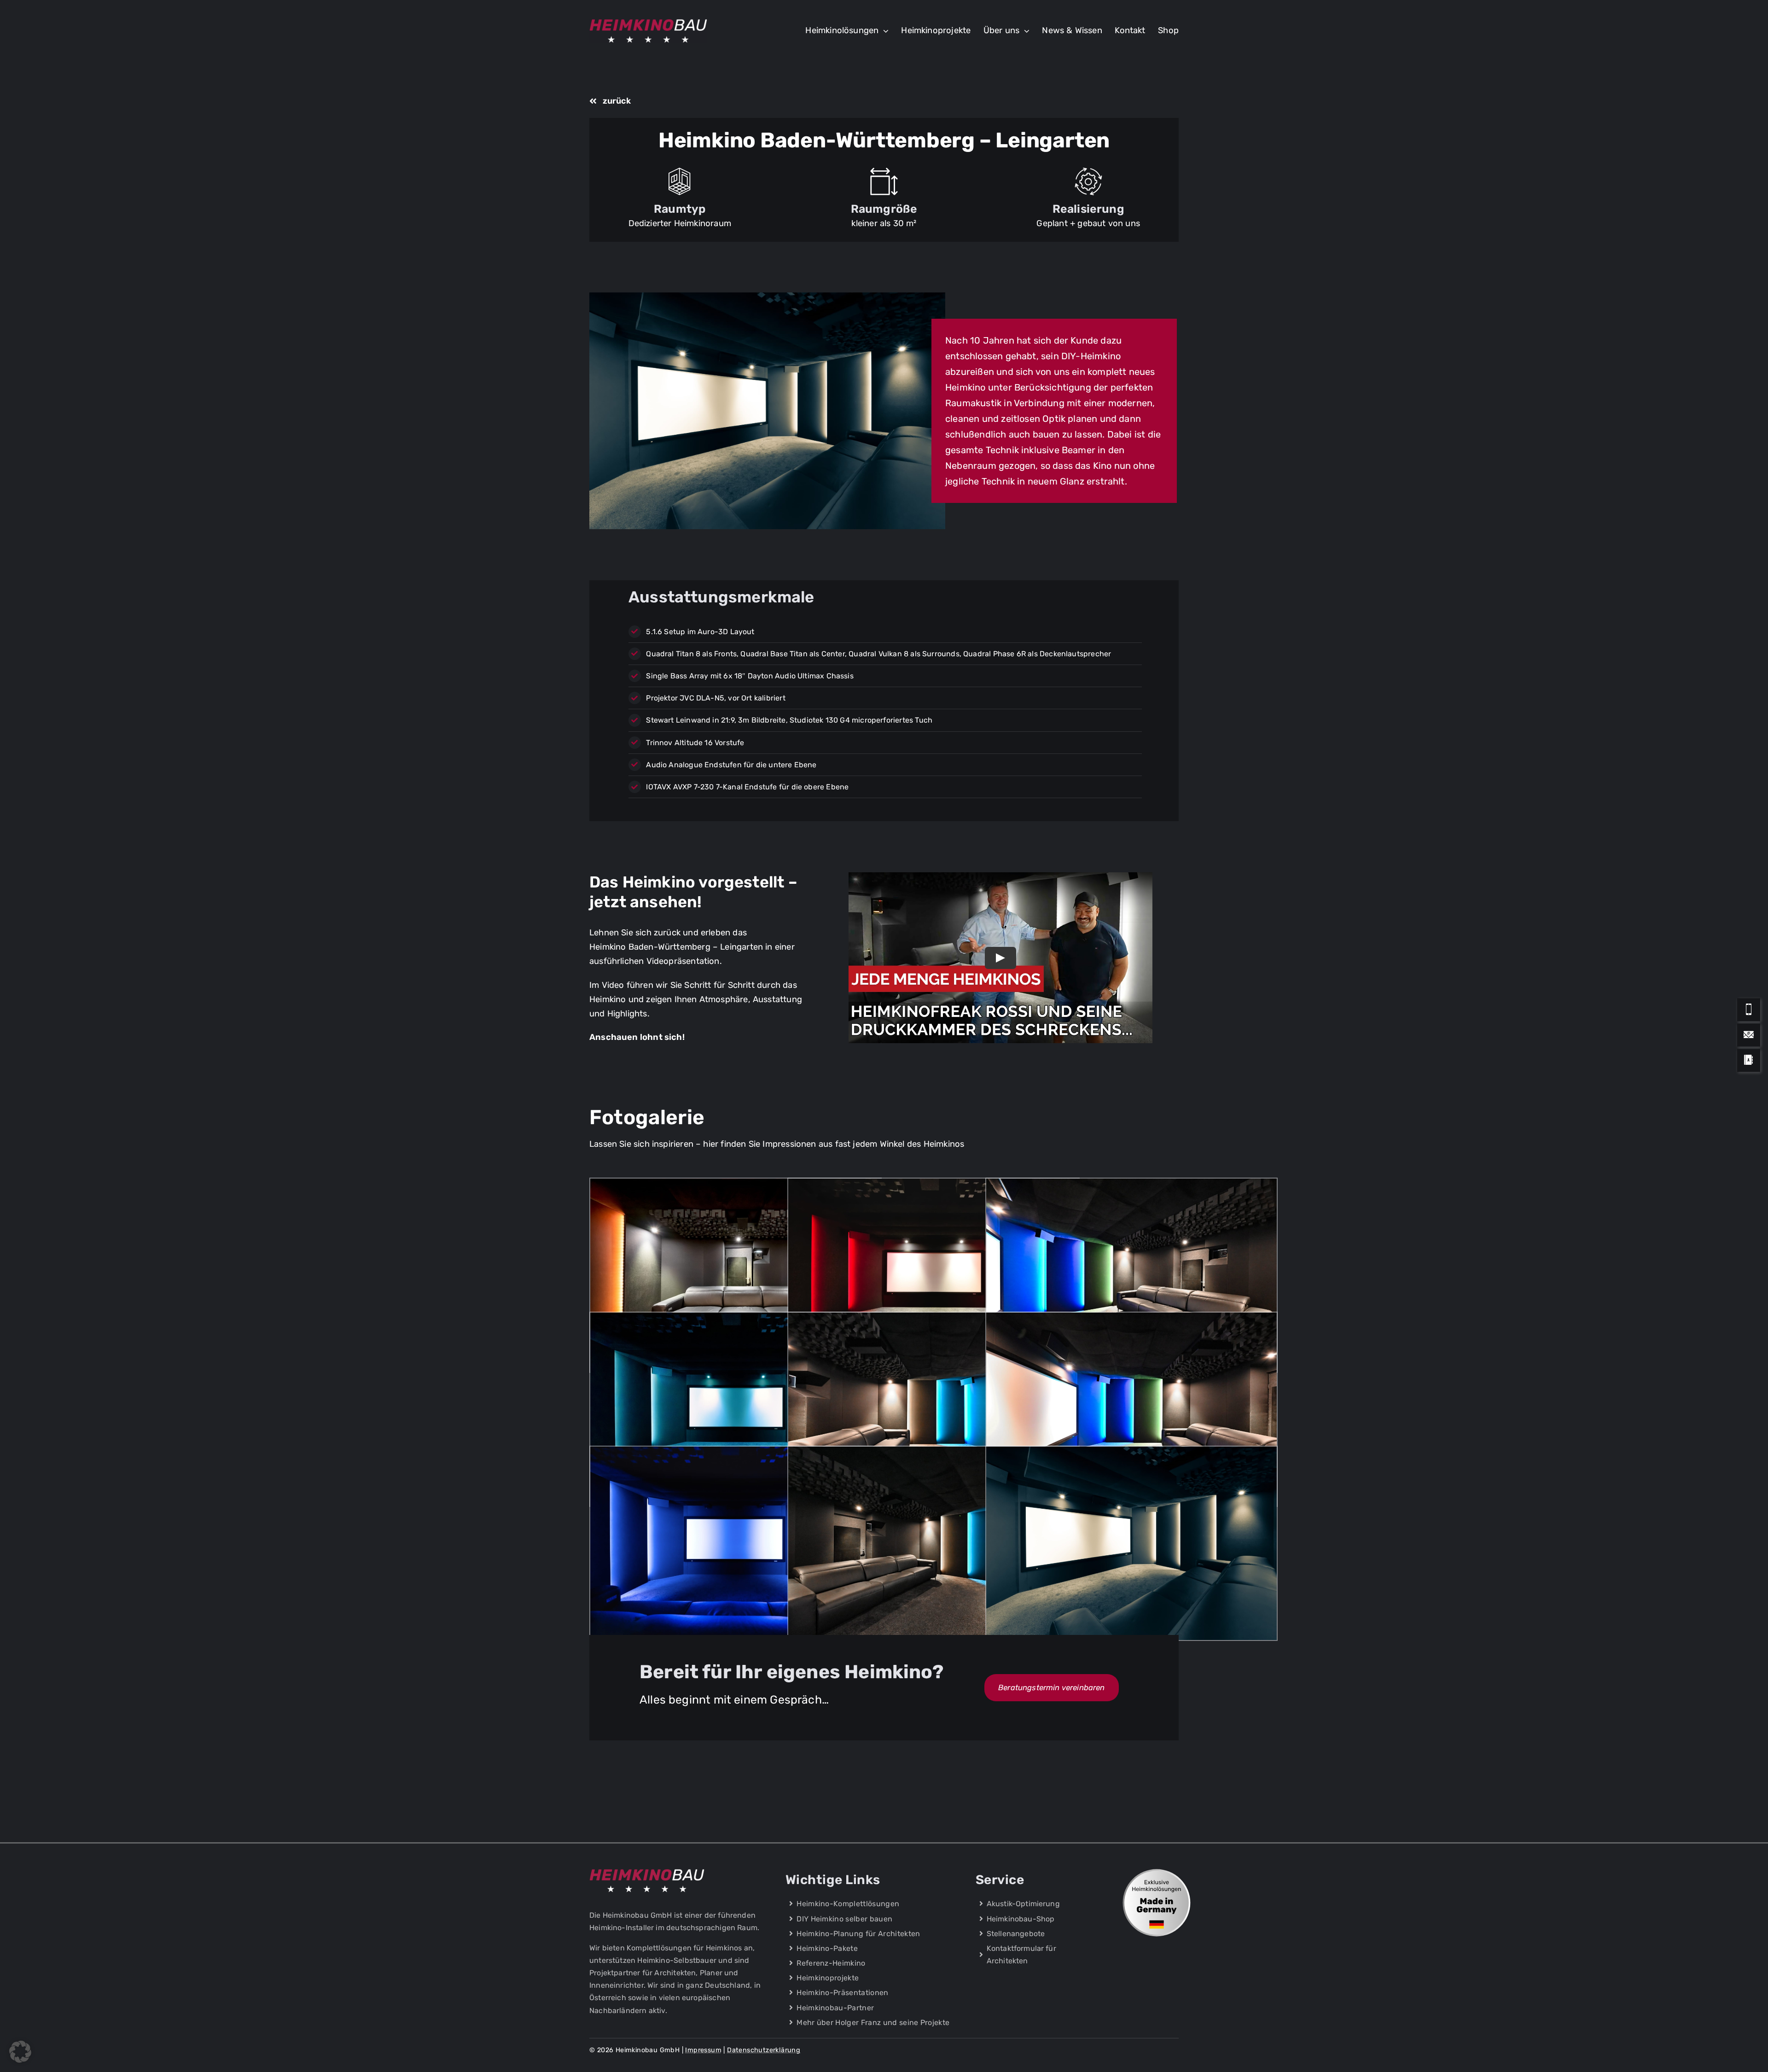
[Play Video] (1000, 957)
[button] (20, 2052)
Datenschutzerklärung (764, 2050)
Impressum (703, 2050)
